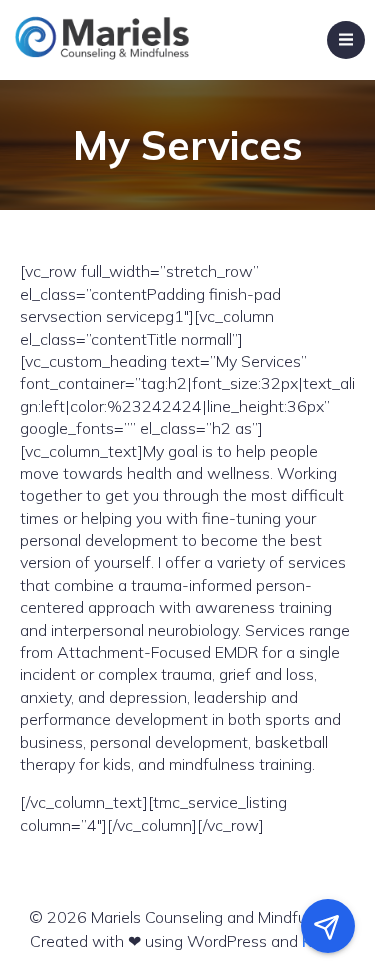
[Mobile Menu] (346, 40)
